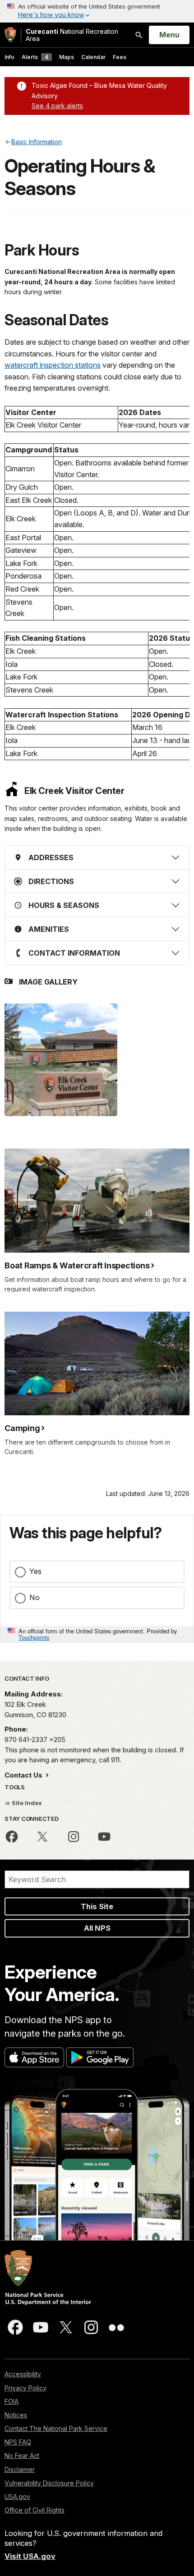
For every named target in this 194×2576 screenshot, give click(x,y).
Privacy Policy (25, 2388)
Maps (67, 57)
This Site (97, 1906)
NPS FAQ (18, 2442)
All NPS (97, 1928)
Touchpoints (34, 1637)
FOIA (12, 2401)
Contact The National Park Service (56, 2428)
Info (9, 57)
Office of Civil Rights (35, 2510)
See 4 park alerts (57, 106)
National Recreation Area (72, 35)
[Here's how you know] (97, 11)
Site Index (26, 1803)
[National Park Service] (10, 35)
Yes (35, 1571)
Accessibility (23, 2374)
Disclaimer (20, 2469)
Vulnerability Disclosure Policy (49, 2483)
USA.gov (17, 2496)
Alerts (35, 57)
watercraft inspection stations (53, 365)
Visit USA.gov (30, 2556)
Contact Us (24, 1775)
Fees (120, 57)
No (35, 1597)
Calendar (93, 57)
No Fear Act (22, 2455)
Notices (16, 2415)
